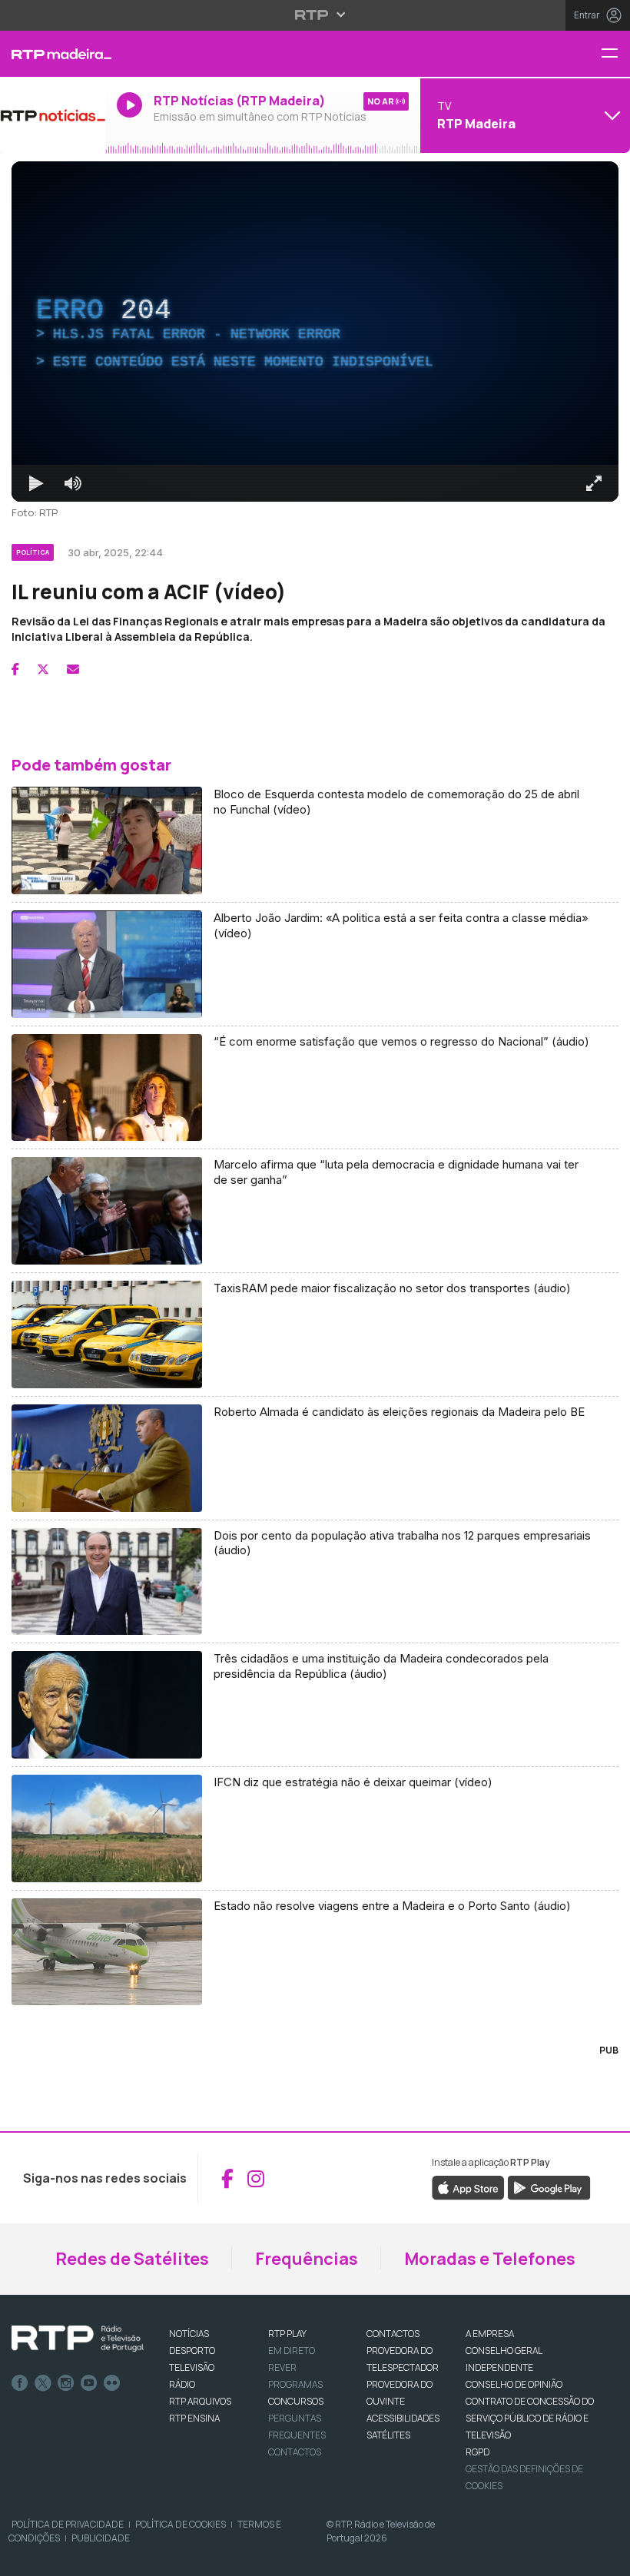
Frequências (307, 2259)
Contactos (295, 2452)
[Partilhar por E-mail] (73, 669)
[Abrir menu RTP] (315, 15)
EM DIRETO (292, 2351)
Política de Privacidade (68, 2524)
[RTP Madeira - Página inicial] (53, 54)
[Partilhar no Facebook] (15, 669)
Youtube (89, 2383)
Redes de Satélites (132, 2259)
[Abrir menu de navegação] (615, 54)
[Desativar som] (73, 483)
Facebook (20, 2383)
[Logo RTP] (78, 2339)
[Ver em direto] (53, 115)
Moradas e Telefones (490, 2259)
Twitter (43, 2383)
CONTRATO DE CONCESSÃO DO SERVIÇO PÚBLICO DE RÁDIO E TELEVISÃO (530, 2418)
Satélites (388, 2435)
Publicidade (101, 2538)
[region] (315, 332)
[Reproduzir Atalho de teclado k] (36, 483)
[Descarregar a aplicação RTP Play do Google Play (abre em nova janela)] (549, 2187)
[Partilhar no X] (43, 669)
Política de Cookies (181, 2524)
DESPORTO (192, 2351)
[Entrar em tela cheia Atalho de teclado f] (594, 483)
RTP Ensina (194, 2418)
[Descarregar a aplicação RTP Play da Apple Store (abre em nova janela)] (468, 2187)
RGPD (477, 2452)
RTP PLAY (287, 2334)
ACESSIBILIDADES (403, 2418)
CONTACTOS (393, 2334)
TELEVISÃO (192, 2367)
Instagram (66, 2383)
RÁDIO (182, 2384)
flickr (112, 2383)
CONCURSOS (296, 2401)
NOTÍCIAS (189, 2334)
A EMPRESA (490, 2334)
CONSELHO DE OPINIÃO (514, 2384)
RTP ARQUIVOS (200, 2401)
